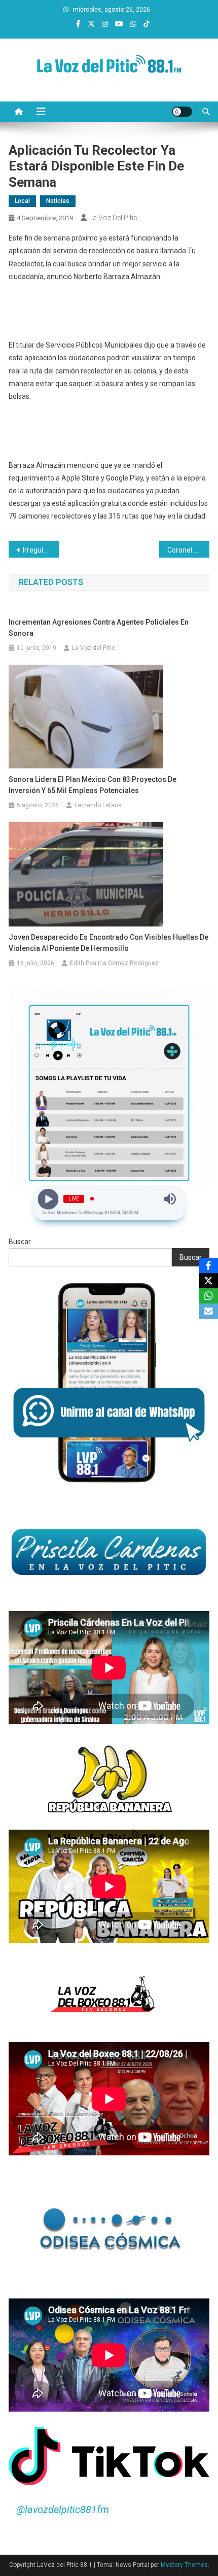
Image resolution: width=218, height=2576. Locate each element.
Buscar (20, 1242)
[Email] (208, 1311)
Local (22, 201)
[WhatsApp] (208, 1296)
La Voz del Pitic (113, 218)
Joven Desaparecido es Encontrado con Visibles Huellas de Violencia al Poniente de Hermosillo (108, 943)
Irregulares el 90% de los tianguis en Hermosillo (41, 550)
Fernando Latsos (98, 805)
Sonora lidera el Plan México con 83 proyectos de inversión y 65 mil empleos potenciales (93, 785)
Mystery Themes (184, 2565)
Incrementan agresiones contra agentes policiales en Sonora (99, 628)
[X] (208, 1281)
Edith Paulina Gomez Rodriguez (114, 963)
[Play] (48, 1199)
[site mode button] (182, 112)
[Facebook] (208, 1265)
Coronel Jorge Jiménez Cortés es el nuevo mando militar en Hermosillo (188, 550)
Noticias (58, 201)
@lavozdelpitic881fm (63, 2510)
